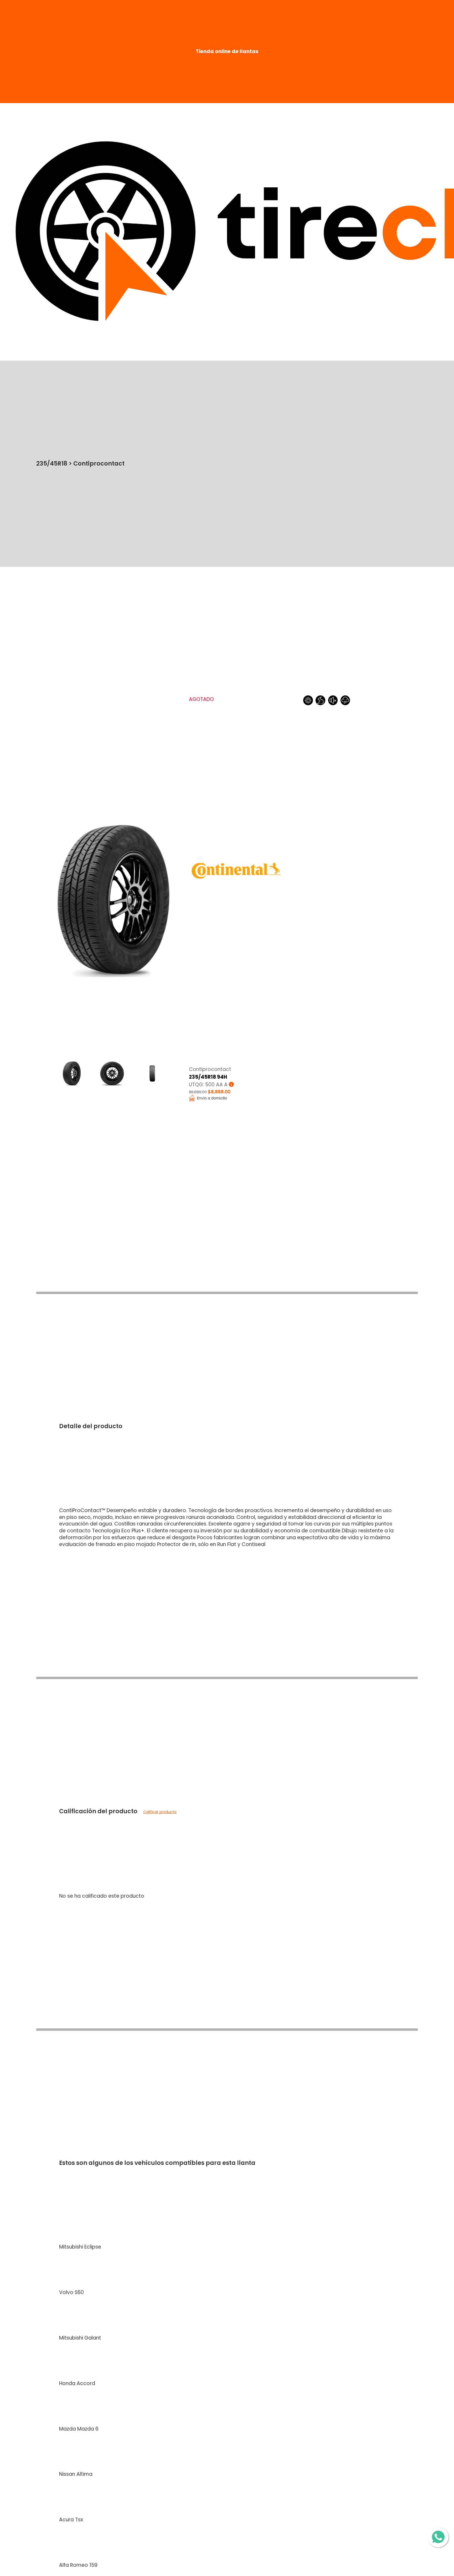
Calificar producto (160, 1812)
